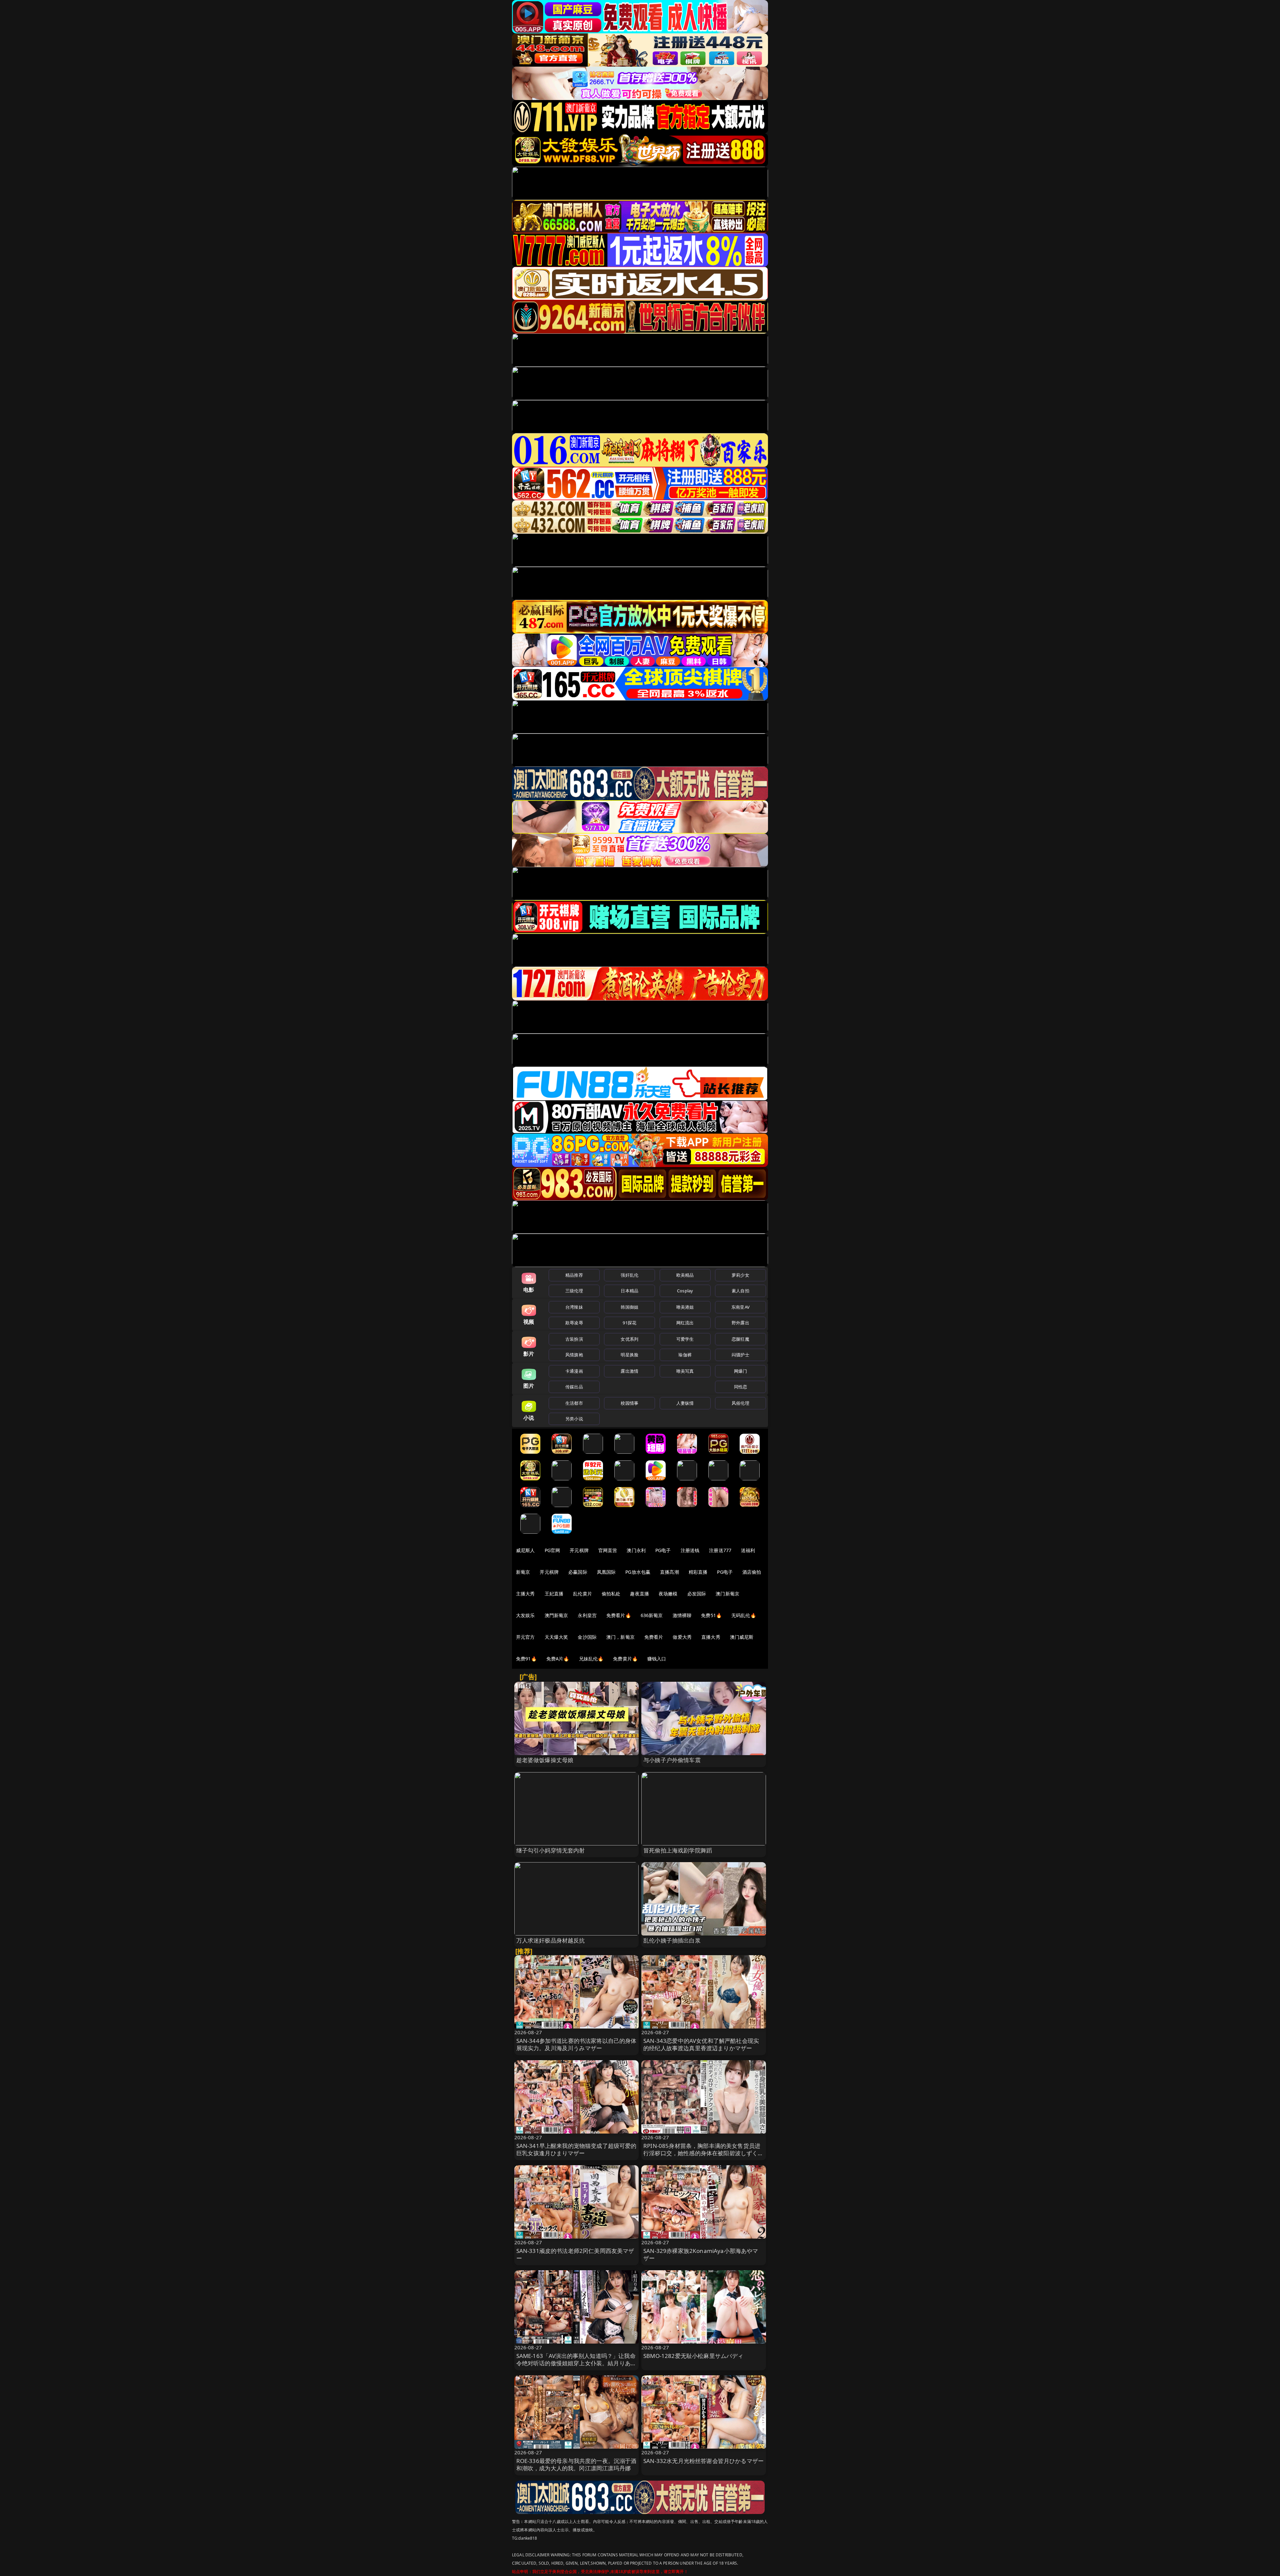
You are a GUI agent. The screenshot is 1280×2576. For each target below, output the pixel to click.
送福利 (748, 1550)
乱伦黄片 (582, 1594)
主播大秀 (525, 1594)
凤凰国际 (606, 1572)
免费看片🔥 (619, 1615)
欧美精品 (685, 1275)
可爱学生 (685, 1339)
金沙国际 (587, 1637)
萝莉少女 (740, 1275)
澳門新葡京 (556, 1615)
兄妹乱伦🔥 (591, 1659)
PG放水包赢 (638, 1572)
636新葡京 (652, 1615)
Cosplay (685, 1291)
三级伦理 (574, 1291)
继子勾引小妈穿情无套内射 (551, 1850)
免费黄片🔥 (625, 1659)
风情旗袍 (574, 1355)
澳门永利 (636, 1550)
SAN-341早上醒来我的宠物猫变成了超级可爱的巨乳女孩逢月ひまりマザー (576, 2149)
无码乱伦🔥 (744, 1615)
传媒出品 (574, 1387)
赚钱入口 (657, 1659)
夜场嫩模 (668, 1594)
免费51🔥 (711, 1615)
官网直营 (608, 1550)
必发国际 (697, 1594)
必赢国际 (578, 1572)
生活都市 (574, 1403)
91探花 (629, 1323)
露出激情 (629, 1371)
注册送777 (720, 1550)
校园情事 (629, 1403)
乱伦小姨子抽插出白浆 (672, 1940)
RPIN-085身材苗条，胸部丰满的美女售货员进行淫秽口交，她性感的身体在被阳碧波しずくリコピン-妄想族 (703, 2153)
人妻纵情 (685, 1403)
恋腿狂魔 (740, 1339)
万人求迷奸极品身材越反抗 (551, 1940)
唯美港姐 (685, 1307)
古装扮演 (574, 1339)
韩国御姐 (629, 1307)
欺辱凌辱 (574, 1323)
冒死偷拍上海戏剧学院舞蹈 (678, 1850)
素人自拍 (740, 1291)
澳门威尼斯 (742, 1637)
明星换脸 (629, 1355)
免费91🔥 (526, 1659)
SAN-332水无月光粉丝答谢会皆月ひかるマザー (703, 2461)
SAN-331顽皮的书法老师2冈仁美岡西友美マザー (575, 2254)
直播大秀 (711, 1637)
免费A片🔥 (558, 1659)
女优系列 (629, 1339)
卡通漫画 (574, 1371)
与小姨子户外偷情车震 (672, 1760)
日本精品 (629, 1291)
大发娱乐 (525, 1615)
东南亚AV (740, 1307)
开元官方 (525, 1637)
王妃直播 (554, 1594)
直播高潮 (669, 1572)
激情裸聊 (682, 1615)
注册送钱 (690, 1550)
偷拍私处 (611, 1594)
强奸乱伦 (629, 1275)
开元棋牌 (579, 1550)
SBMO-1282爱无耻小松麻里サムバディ (693, 2356)
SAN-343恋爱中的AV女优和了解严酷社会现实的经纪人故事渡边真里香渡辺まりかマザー (701, 2044)
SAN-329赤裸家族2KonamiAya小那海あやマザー (701, 2254)
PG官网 (552, 1550)
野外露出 (740, 1323)
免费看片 (654, 1637)
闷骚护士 (740, 1355)
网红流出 (685, 1323)
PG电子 (663, 1550)
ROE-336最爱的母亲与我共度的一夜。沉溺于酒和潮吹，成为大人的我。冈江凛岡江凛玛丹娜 (576, 2464)
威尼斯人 (525, 1550)
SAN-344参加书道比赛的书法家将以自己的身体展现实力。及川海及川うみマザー (576, 2044)
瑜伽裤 (685, 1355)
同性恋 (740, 1387)
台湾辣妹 (574, 1307)
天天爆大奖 (556, 1637)
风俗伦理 (740, 1403)
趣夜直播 (639, 1594)
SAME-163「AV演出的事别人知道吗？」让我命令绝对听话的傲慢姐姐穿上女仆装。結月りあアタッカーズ (576, 2363)
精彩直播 (698, 1572)
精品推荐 (574, 1275)
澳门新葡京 (727, 1594)
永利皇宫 (587, 1615)
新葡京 (523, 1572)
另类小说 (574, 1419)
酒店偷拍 (752, 1572)
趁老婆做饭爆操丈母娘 (545, 1760)
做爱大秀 (682, 1637)
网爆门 (740, 1371)
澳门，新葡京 (620, 1637)
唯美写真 (685, 1371)
